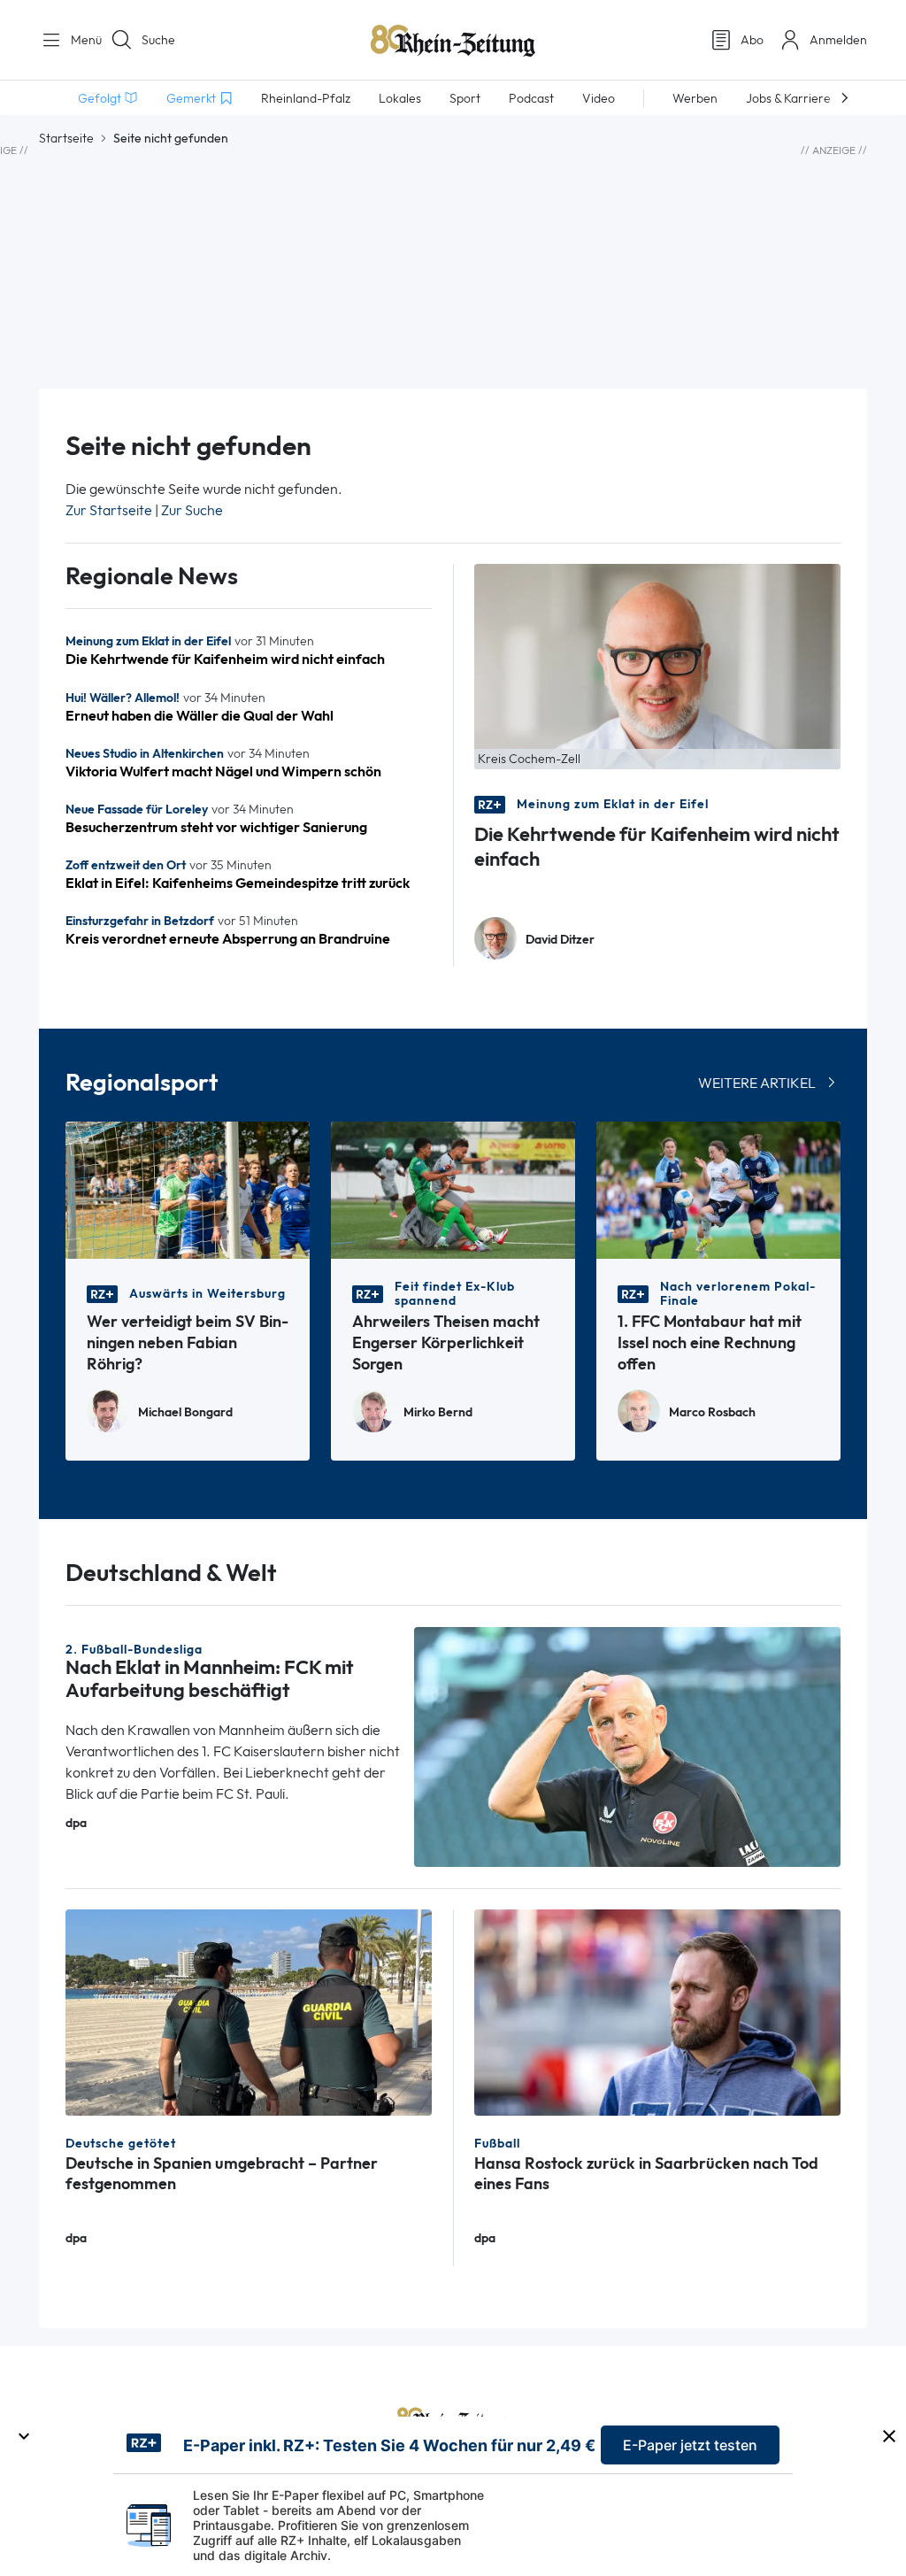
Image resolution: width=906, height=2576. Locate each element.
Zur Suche (192, 510)
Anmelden (838, 40)
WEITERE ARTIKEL (757, 1083)
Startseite (66, 138)
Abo (752, 40)
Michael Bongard (185, 1412)
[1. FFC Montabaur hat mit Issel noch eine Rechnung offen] (718, 1188)
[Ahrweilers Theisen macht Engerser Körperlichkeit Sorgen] (453, 1188)
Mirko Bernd (438, 1412)
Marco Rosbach (712, 1412)
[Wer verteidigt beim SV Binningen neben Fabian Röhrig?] (188, 1188)
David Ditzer (560, 940)
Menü (80, 40)
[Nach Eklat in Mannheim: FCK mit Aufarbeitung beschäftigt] (627, 1745)
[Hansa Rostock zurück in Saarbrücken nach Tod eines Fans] (657, 2011)
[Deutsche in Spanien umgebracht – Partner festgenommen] (249, 2011)
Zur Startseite (109, 510)
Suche (158, 40)
